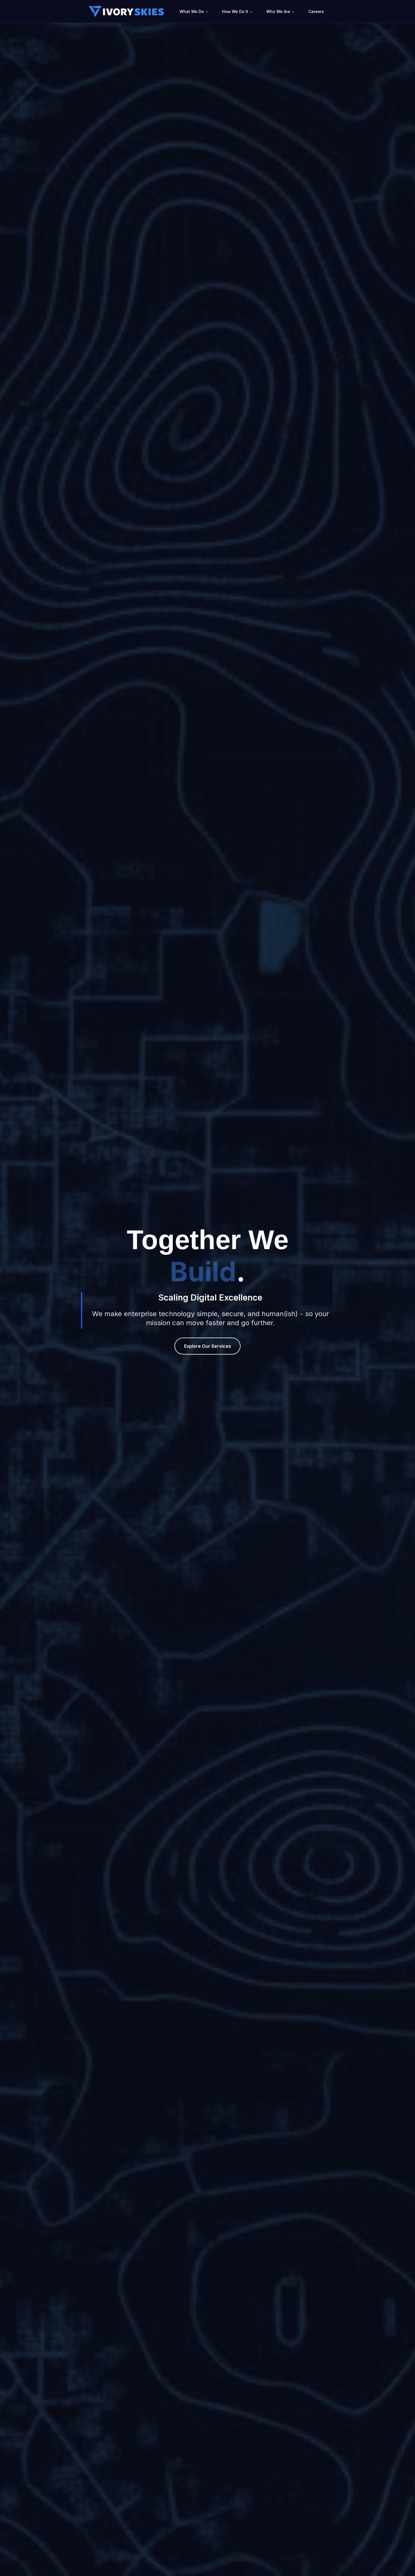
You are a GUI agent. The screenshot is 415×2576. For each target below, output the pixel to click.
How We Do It (235, 11)
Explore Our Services (207, 1346)
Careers (316, 11)
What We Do (192, 11)
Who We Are (278, 11)
